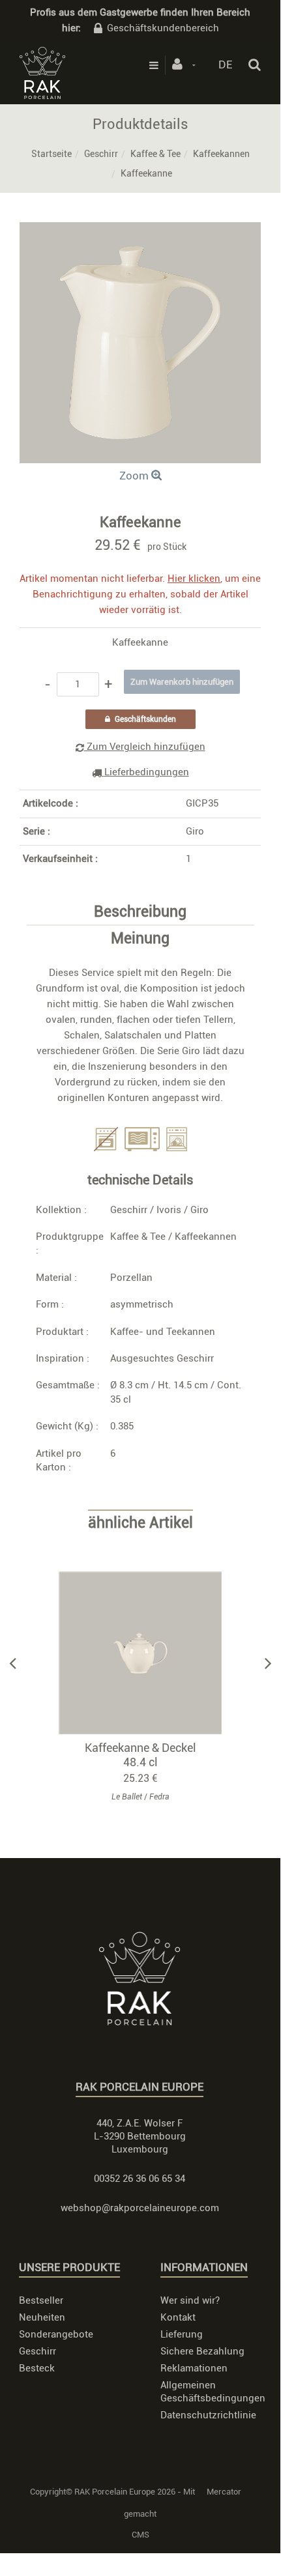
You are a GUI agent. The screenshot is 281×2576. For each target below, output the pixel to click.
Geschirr (101, 154)
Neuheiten (42, 2317)
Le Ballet (127, 1797)
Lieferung (182, 2334)
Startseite (52, 154)
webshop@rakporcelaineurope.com (140, 2208)
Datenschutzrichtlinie (208, 2415)
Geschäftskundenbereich (163, 28)
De (225, 64)
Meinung (140, 939)
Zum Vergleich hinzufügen (145, 747)
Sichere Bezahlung (202, 2351)
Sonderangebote (56, 2334)
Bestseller (41, 2300)
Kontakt (178, 2317)
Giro (195, 831)
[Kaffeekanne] (140, 231)
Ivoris (169, 1210)
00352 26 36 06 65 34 (140, 2179)
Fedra (159, 1797)
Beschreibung (140, 912)
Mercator (224, 2492)
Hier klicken (194, 579)
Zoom (135, 476)
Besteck (37, 2368)
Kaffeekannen (221, 154)
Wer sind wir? (190, 2300)
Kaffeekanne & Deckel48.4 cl (140, 1755)
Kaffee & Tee (155, 154)
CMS (140, 2535)
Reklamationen (194, 2368)
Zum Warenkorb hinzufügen (146, 1653)
